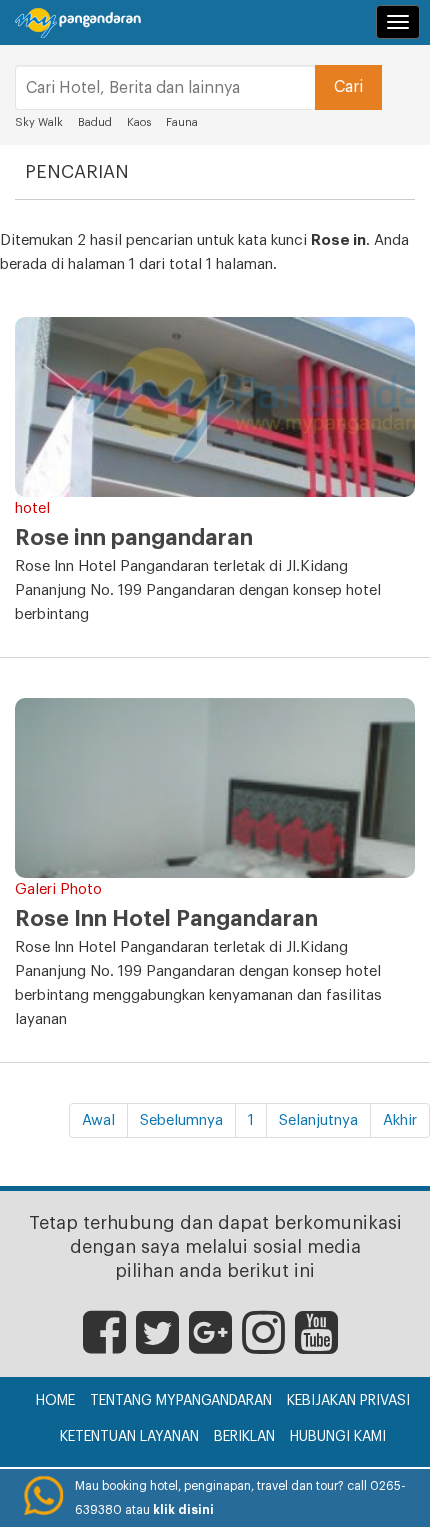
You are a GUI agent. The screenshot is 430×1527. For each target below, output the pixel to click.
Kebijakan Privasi (348, 1401)
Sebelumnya (181, 1120)
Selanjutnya (318, 1120)
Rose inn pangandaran (134, 538)
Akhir (400, 1120)
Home (55, 1401)
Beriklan (244, 1437)
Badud (95, 122)
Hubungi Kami (338, 1437)
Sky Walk (39, 122)
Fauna (182, 122)
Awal (98, 1120)
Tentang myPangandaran (181, 1401)
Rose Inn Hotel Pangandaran (166, 919)
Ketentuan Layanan (129, 1437)
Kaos (139, 122)
